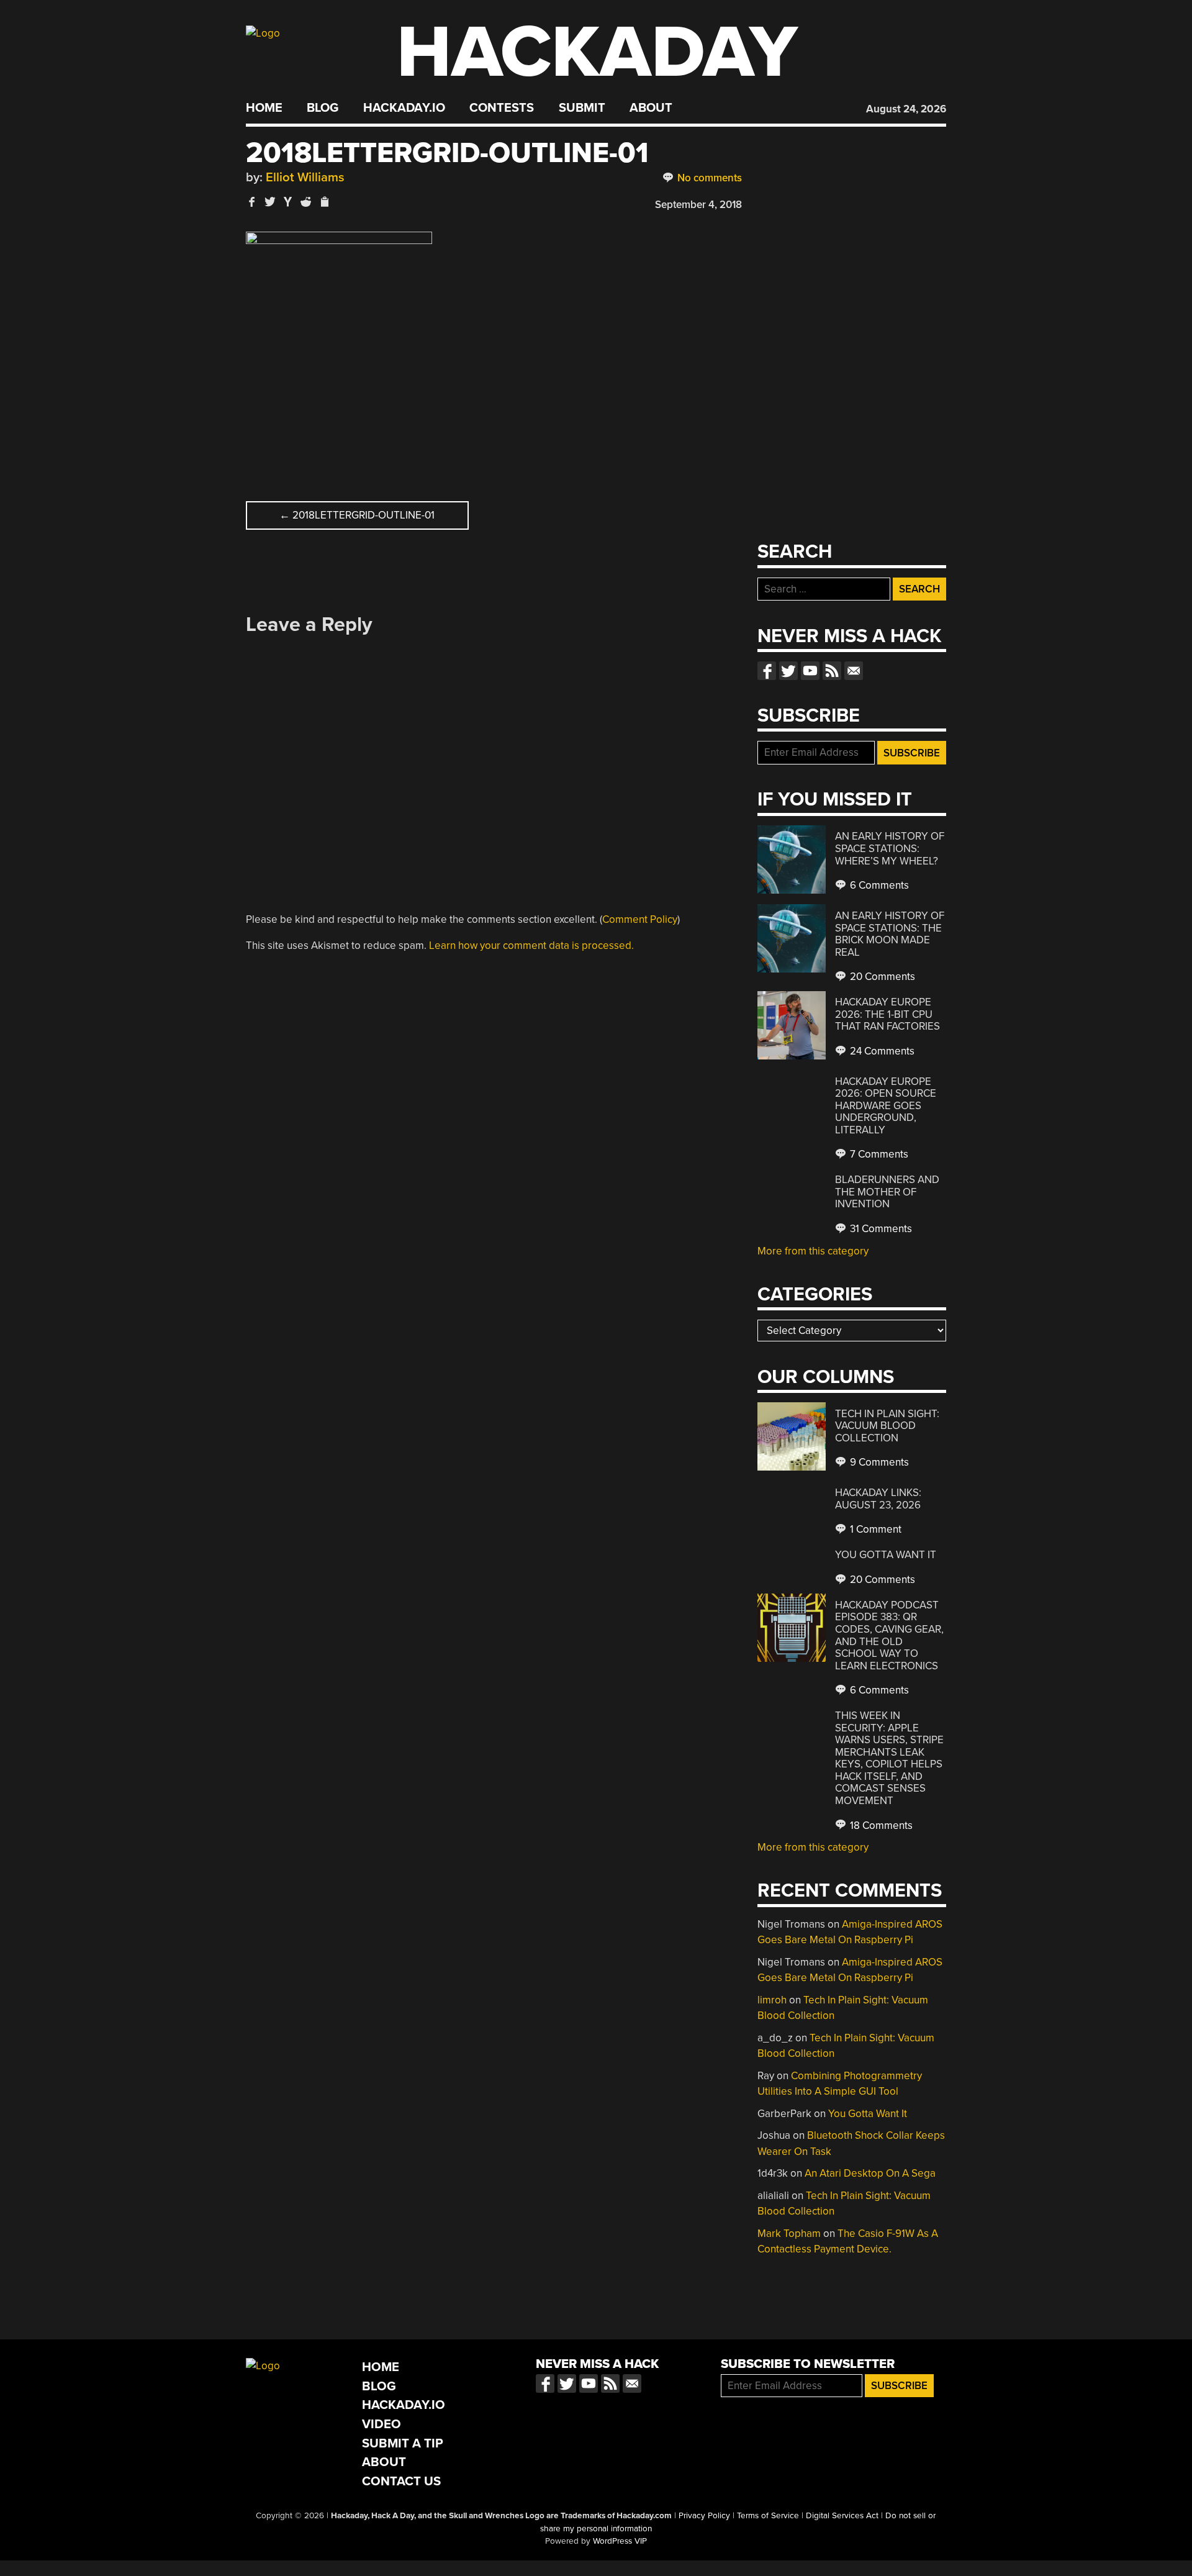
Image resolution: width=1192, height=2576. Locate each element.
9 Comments (878, 1462)
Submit (582, 108)
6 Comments (878, 885)
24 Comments (881, 1051)
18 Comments (880, 1825)
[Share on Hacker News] (288, 202)
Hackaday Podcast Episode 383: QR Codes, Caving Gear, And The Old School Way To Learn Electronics (889, 1635)
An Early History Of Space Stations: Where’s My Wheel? (890, 848)
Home (264, 108)
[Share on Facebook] (252, 202)
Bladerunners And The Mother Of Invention (887, 1192)
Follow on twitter (788, 671)
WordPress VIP (620, 2541)
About (651, 108)
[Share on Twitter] (270, 202)
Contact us (854, 671)
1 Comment (874, 1529)
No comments (708, 178)
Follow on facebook (767, 671)
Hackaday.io (404, 108)
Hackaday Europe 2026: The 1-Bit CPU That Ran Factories (887, 1014)
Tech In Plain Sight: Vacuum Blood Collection (887, 1426)
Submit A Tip (403, 2443)
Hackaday (597, 52)
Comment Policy (640, 919)
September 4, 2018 (698, 205)
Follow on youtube (810, 671)
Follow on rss (832, 671)
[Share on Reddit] (306, 202)
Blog (323, 108)
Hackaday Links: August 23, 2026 (878, 1499)
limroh (772, 2000)
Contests (502, 108)
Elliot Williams (305, 177)
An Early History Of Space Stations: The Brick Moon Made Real (890, 934)
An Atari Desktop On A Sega (870, 2173)
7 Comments (878, 1154)
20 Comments (881, 977)
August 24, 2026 (906, 109)
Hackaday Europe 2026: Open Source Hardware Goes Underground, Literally (886, 1106)
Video (382, 2424)
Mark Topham (789, 2234)
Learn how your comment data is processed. (531, 946)
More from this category (813, 1251)
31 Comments (880, 1229)
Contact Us (401, 2481)
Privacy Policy (704, 2516)
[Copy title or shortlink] (324, 202)
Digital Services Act (842, 2516)
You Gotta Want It (886, 1555)
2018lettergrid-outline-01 (357, 515)
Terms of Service (768, 2516)
